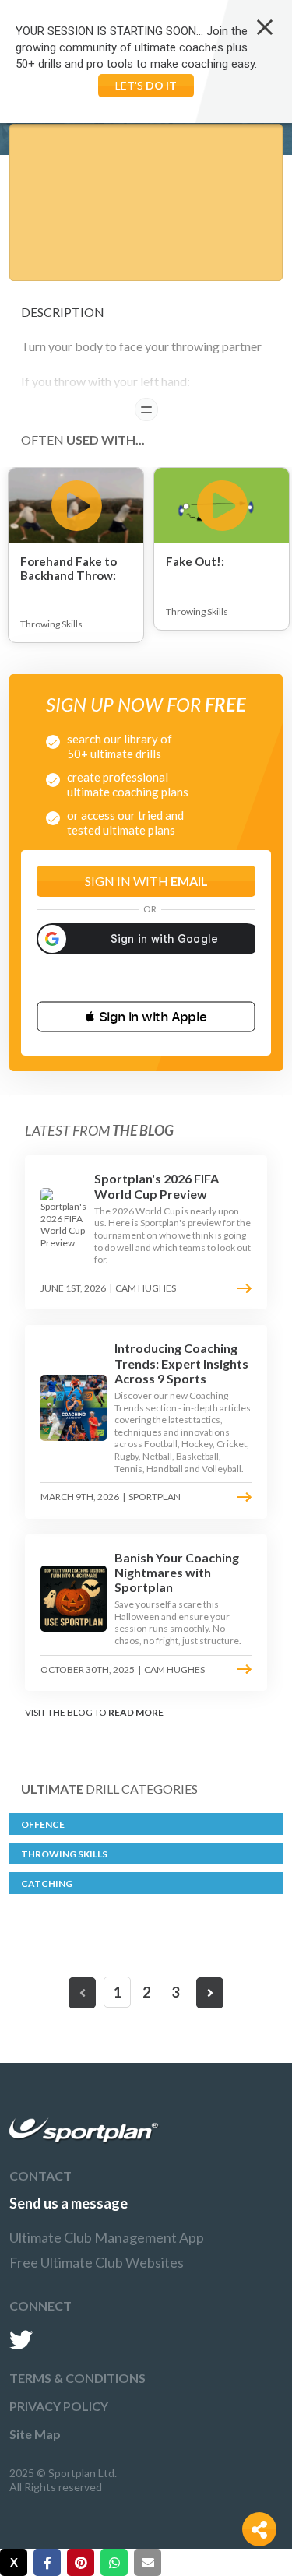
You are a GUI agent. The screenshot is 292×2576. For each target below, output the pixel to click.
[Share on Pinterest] (81, 2562)
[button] (146, 1017)
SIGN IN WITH (146, 881)
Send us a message (69, 2203)
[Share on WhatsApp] (114, 2562)
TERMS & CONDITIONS (77, 2378)
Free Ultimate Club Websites (97, 2262)
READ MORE (136, 1712)
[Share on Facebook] (47, 2562)
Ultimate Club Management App (107, 2237)
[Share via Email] (148, 2562)
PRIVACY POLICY (59, 2406)
